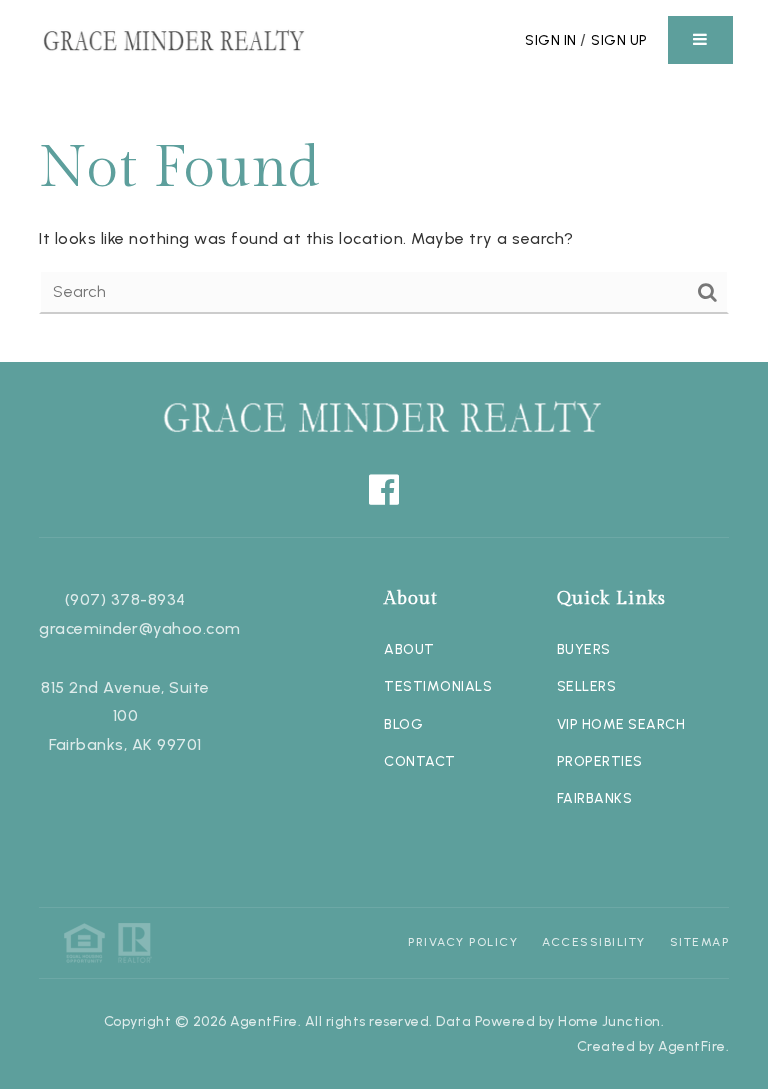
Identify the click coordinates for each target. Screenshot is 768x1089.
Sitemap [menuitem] (700, 942)
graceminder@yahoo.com (140, 628)
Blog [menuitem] (403, 724)
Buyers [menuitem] (584, 649)
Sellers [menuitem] (587, 686)
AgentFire (692, 1046)
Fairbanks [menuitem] (595, 798)
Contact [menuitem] (420, 761)
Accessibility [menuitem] (594, 942)
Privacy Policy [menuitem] (463, 942)
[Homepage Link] (174, 38)
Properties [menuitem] (600, 761)
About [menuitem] (409, 649)
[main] (384, 221)
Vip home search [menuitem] (621, 724)
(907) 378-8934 (125, 599)
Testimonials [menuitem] (438, 686)
